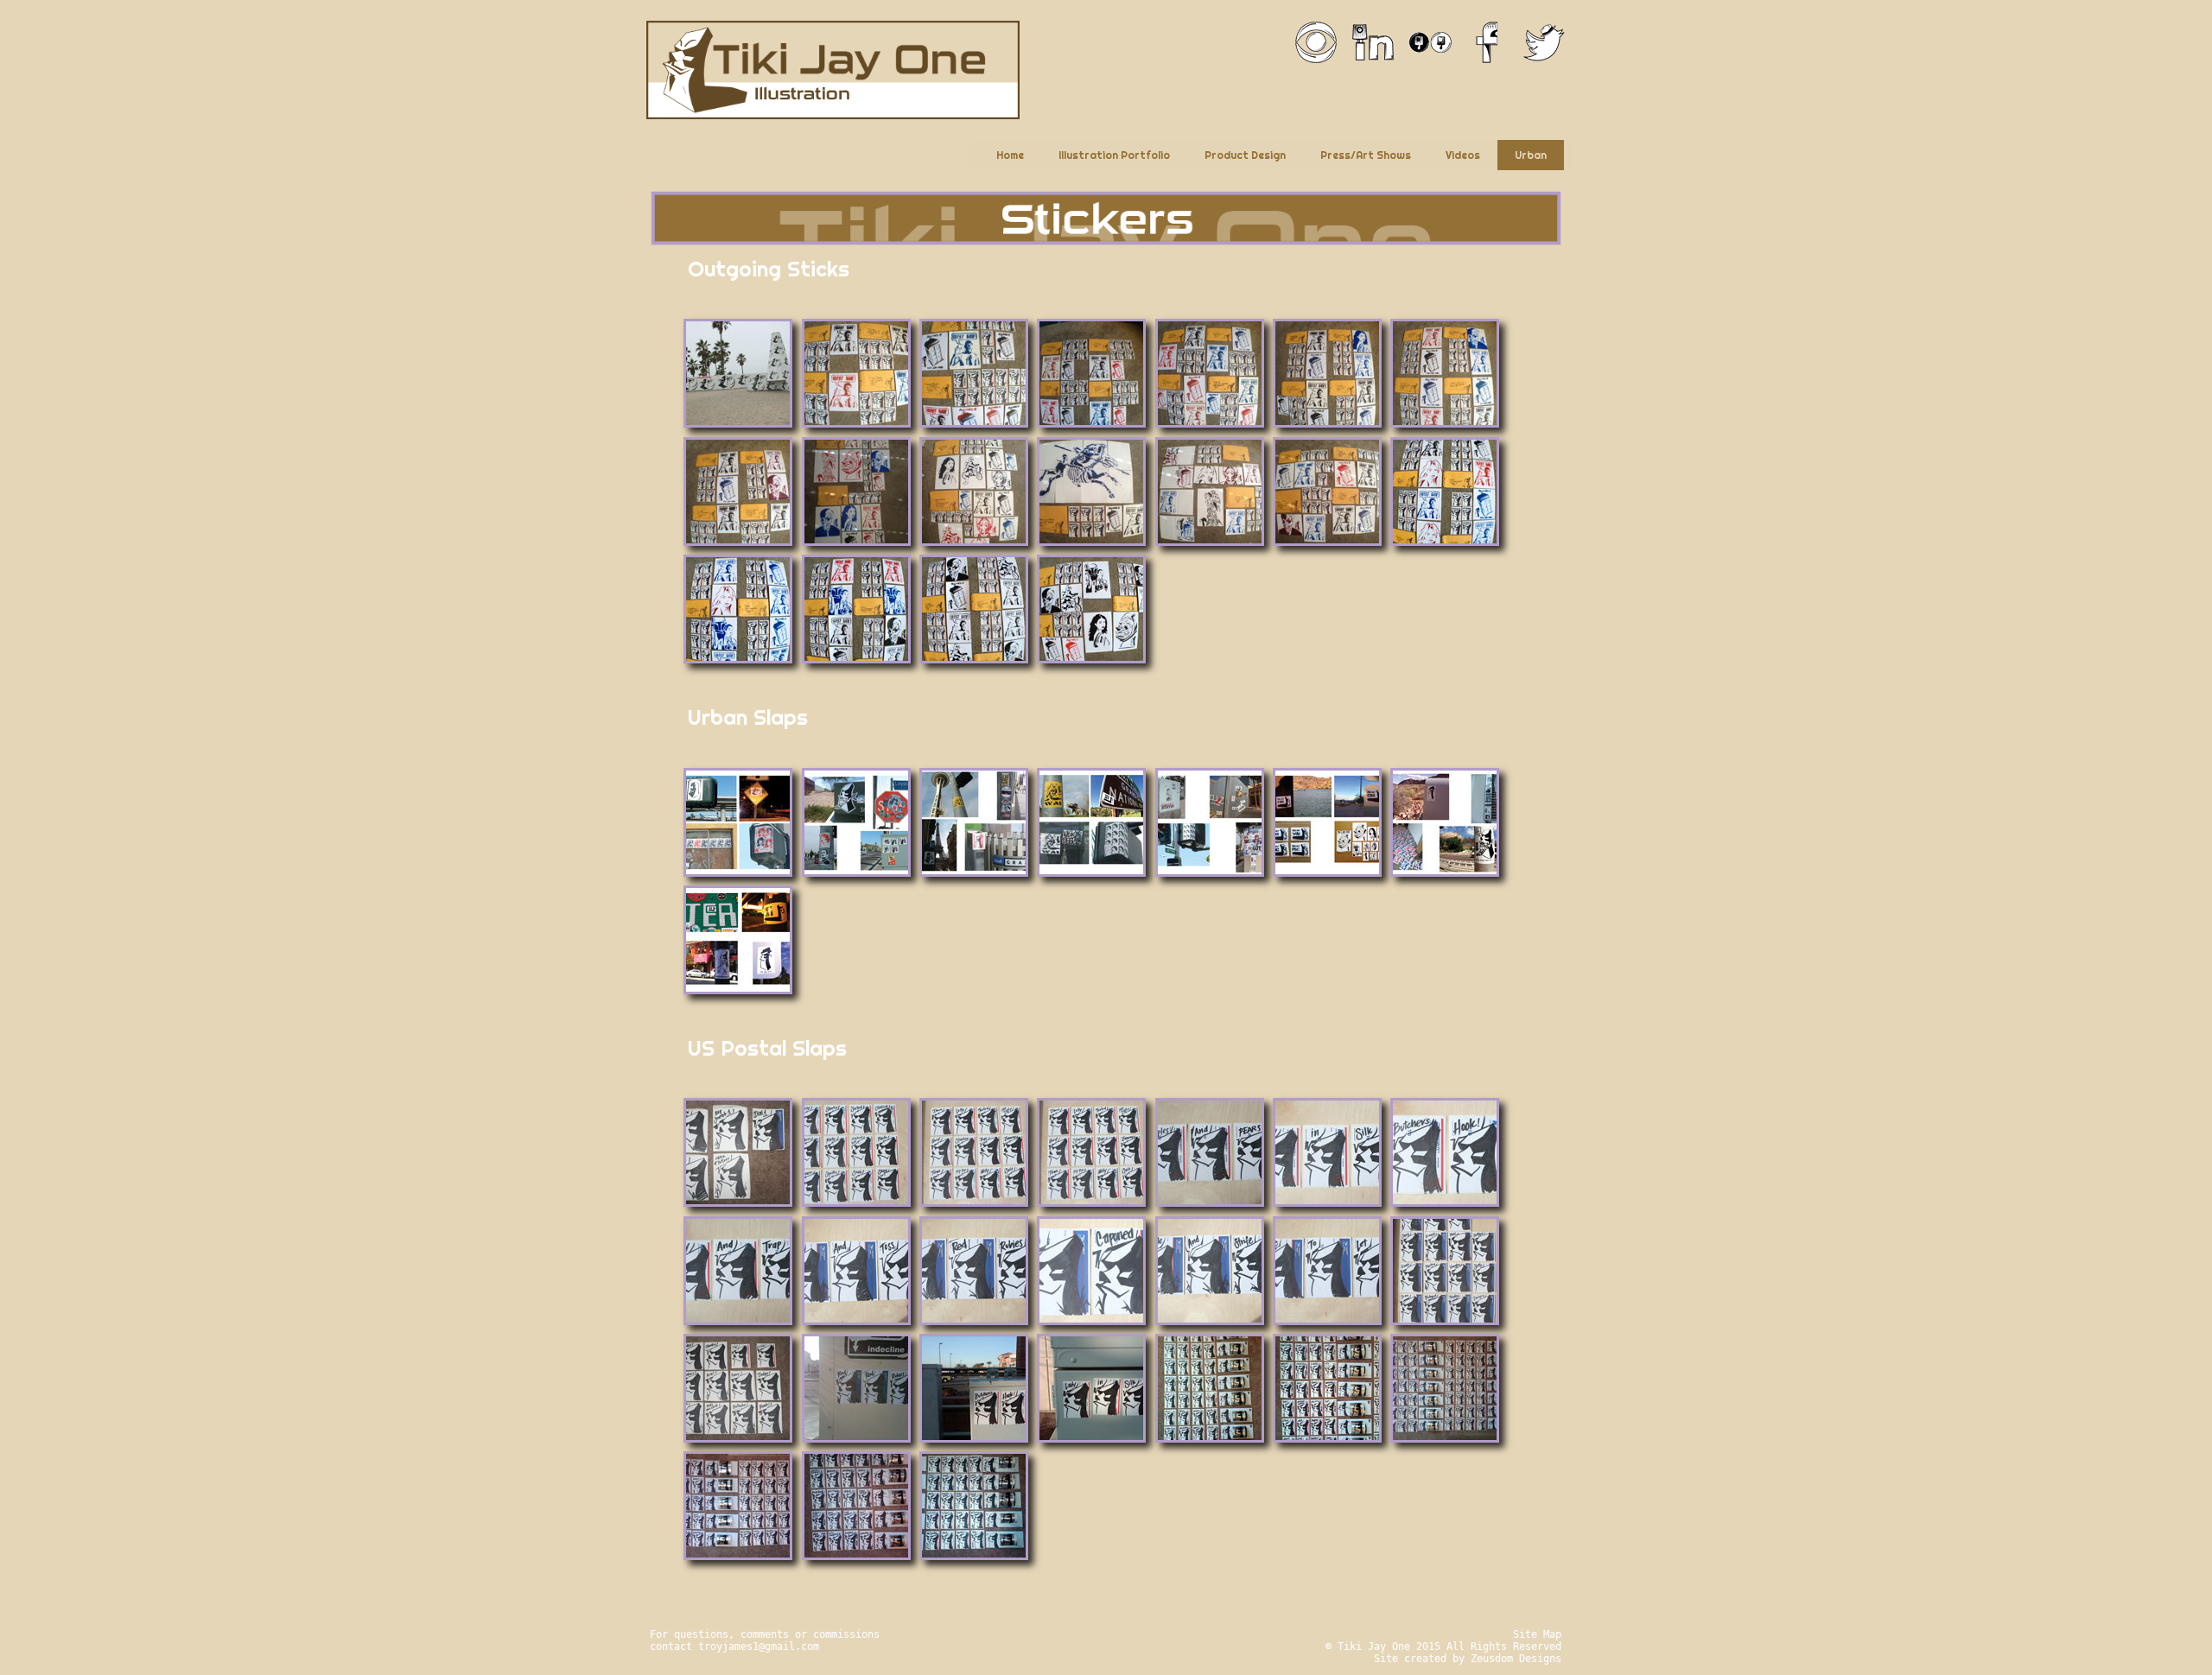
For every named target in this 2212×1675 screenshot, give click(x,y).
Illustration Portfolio (1114, 155)
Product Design (1245, 155)
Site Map (1537, 1634)
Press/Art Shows (1366, 155)
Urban (1531, 155)
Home (1010, 155)
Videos (1463, 155)
